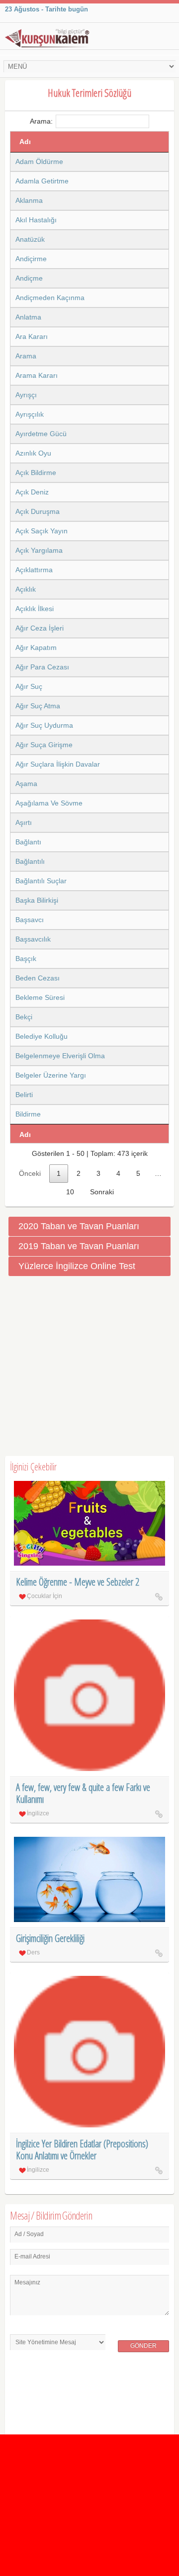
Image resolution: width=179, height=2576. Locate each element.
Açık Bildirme (36, 473)
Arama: (41, 121)
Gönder (143, 2346)
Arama (26, 356)
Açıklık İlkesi (35, 609)
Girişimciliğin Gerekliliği (50, 1938)
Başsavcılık (33, 939)
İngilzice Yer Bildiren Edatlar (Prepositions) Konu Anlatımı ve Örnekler (82, 2150)
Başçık (26, 959)
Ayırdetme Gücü (41, 434)
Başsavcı (30, 920)
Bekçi (24, 1017)
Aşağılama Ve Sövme (49, 803)
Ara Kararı (32, 336)
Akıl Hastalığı (36, 220)
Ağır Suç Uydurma (44, 725)
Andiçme (29, 278)
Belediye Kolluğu (42, 1036)
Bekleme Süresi (40, 997)
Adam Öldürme (39, 161)
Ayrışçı (26, 395)
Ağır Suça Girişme (44, 745)
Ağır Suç (29, 686)
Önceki (30, 1173)
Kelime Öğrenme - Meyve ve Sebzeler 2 (78, 1582)
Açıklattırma (34, 570)
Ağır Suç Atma (38, 706)
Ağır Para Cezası (42, 667)
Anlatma (28, 317)
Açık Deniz (32, 492)
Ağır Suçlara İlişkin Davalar (58, 764)
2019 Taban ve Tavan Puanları (79, 1246)
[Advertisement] (89, 1366)
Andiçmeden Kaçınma (50, 298)
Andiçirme (31, 259)
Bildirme (28, 1114)
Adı (25, 142)
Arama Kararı (37, 375)
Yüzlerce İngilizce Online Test (77, 1266)
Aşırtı (24, 822)
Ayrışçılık (30, 414)
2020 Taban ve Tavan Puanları (79, 1226)
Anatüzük (30, 239)
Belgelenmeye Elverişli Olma (60, 1056)
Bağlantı (28, 842)
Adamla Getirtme (42, 181)
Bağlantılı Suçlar (41, 881)
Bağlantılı (30, 861)
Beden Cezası (38, 978)
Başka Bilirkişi (37, 900)
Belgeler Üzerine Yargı (51, 1075)
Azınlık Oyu (33, 453)
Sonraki (102, 1192)
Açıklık (26, 589)
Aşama (26, 784)
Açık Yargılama (39, 550)
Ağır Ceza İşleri (40, 628)
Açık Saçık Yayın (42, 531)
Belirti (24, 1095)
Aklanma (29, 200)
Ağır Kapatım (36, 647)
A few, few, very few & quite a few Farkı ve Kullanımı (83, 1793)
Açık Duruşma (38, 511)
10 (70, 1192)
